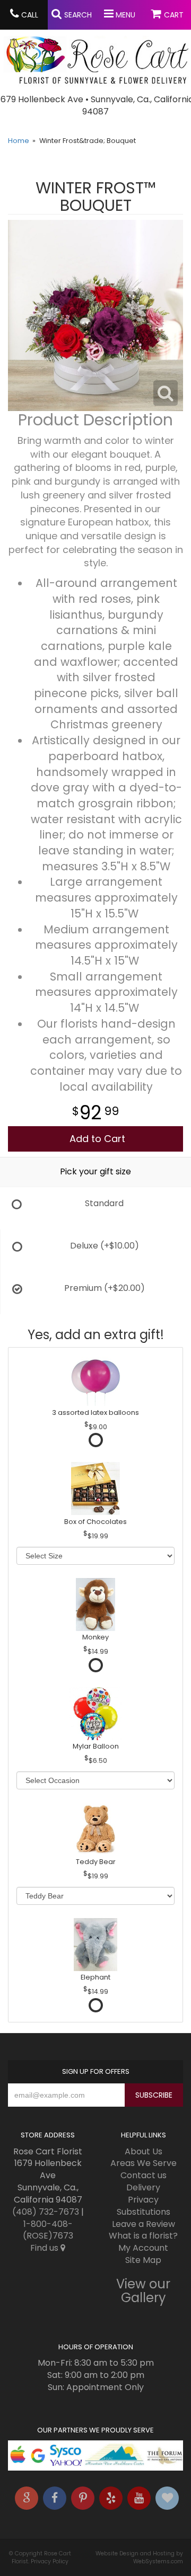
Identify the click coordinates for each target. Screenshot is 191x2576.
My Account (143, 2248)
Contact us (144, 2175)
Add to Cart (97, 1139)
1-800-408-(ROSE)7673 (48, 2230)
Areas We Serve (144, 2163)
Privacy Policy (50, 2561)
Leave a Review (144, 2224)
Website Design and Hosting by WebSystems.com (139, 2557)
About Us (144, 2151)
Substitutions (144, 2212)
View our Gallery (143, 2291)
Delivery (143, 2187)
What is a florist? (143, 2236)
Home (19, 141)
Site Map (143, 2260)
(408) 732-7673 (46, 2212)
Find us (45, 2248)
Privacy (143, 2200)
